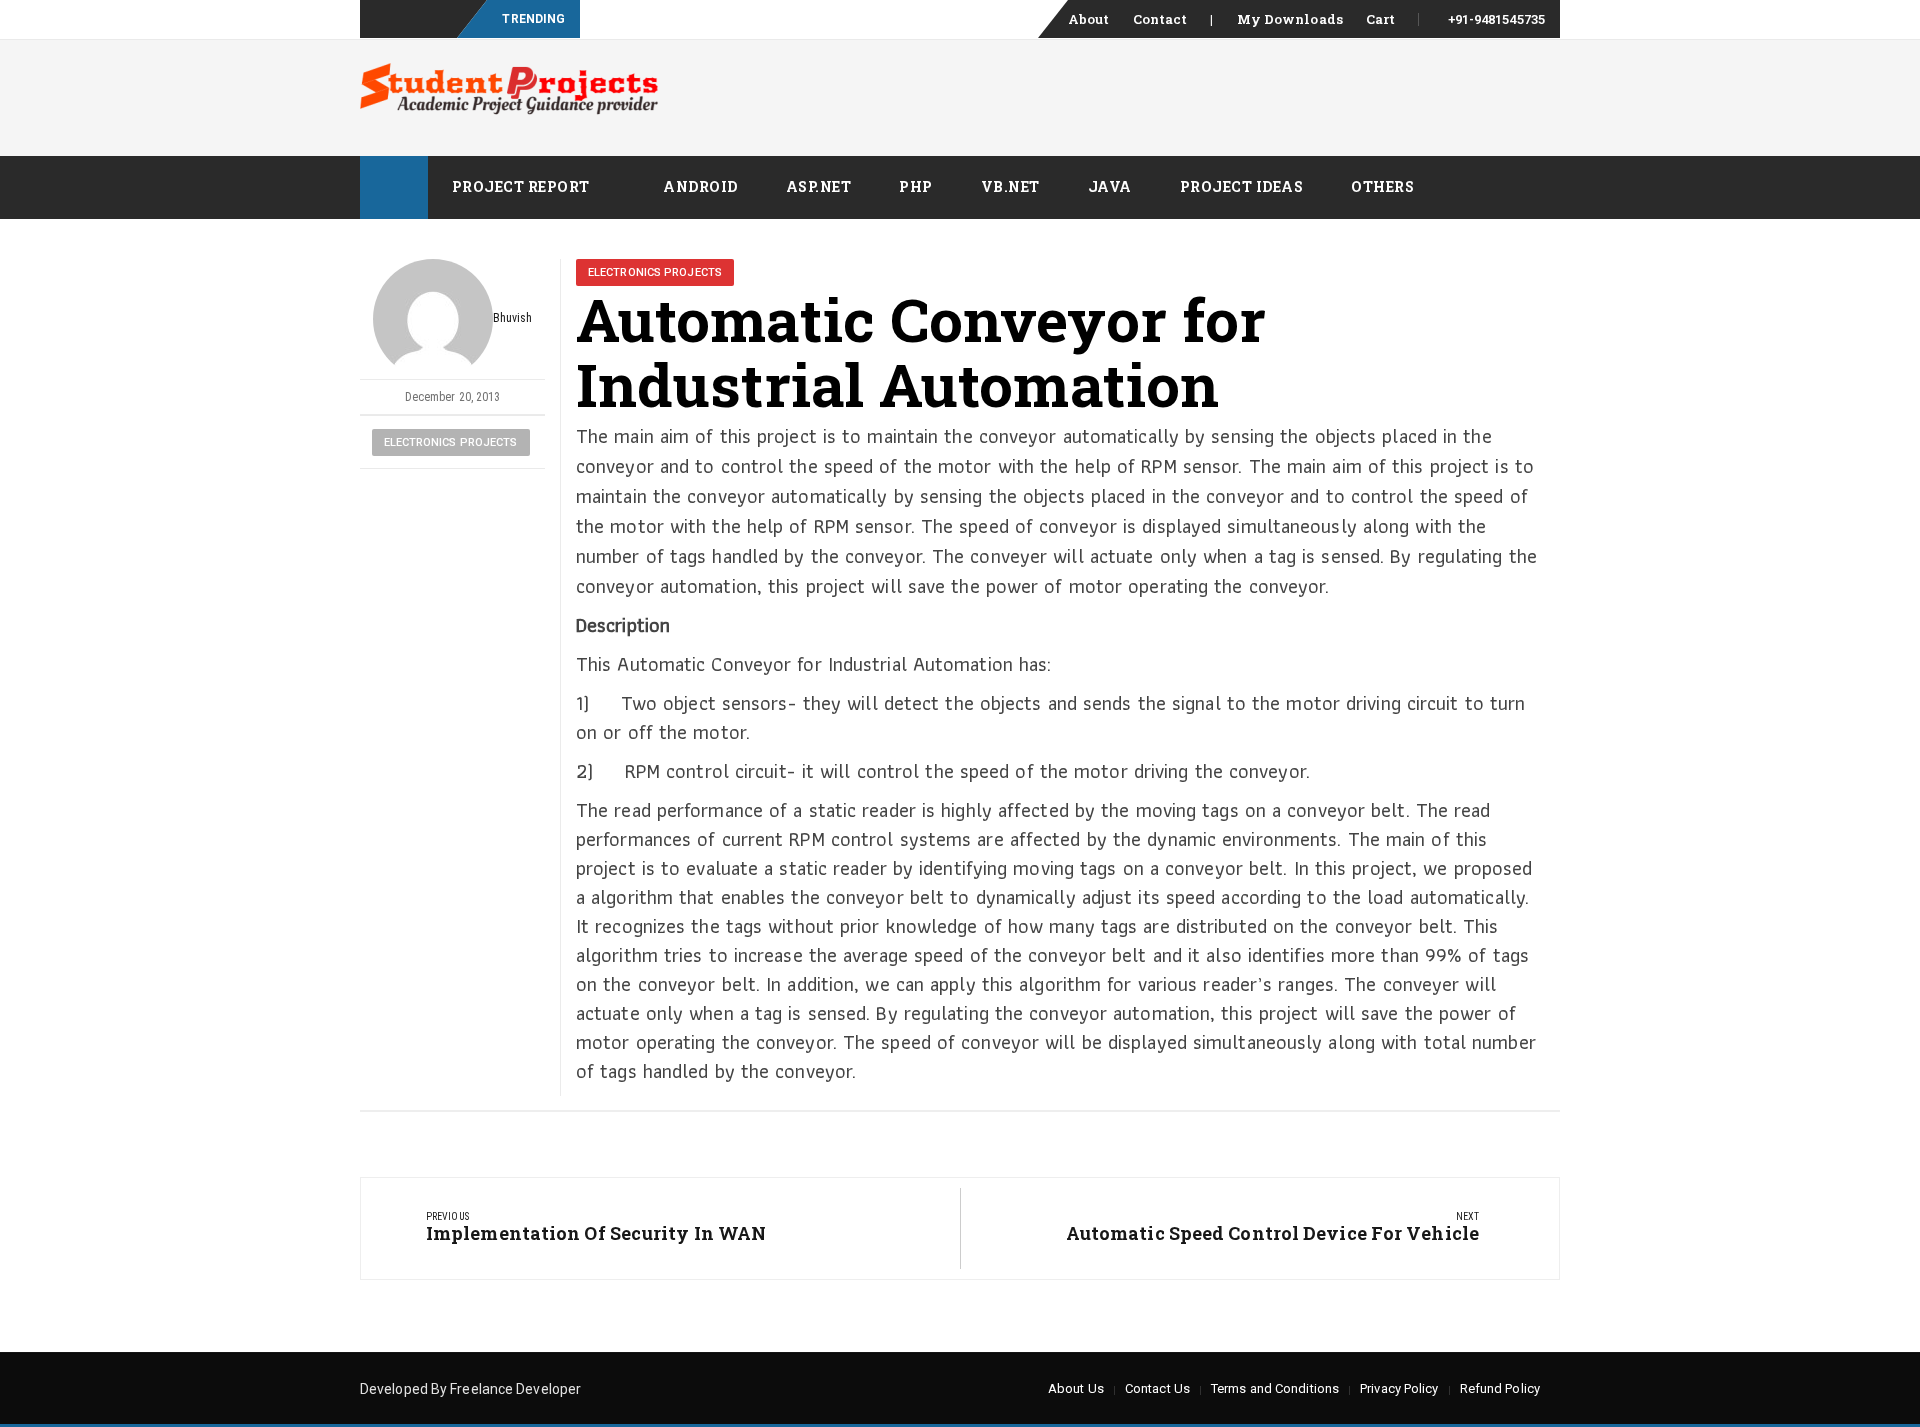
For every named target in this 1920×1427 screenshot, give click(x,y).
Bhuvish (513, 318)
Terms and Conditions (1275, 1388)
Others (1382, 186)
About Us (1076, 1388)
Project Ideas (1242, 186)
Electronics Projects (451, 442)
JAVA (1110, 186)
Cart (1380, 19)
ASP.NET (819, 186)
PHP (916, 186)
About (1089, 19)
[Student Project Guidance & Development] (394, 187)
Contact (1160, 19)
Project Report (521, 186)
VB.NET (1010, 186)
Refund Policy (1500, 1388)
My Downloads (1290, 19)
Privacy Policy (1399, 1388)
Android (700, 186)
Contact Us (1157, 1388)
